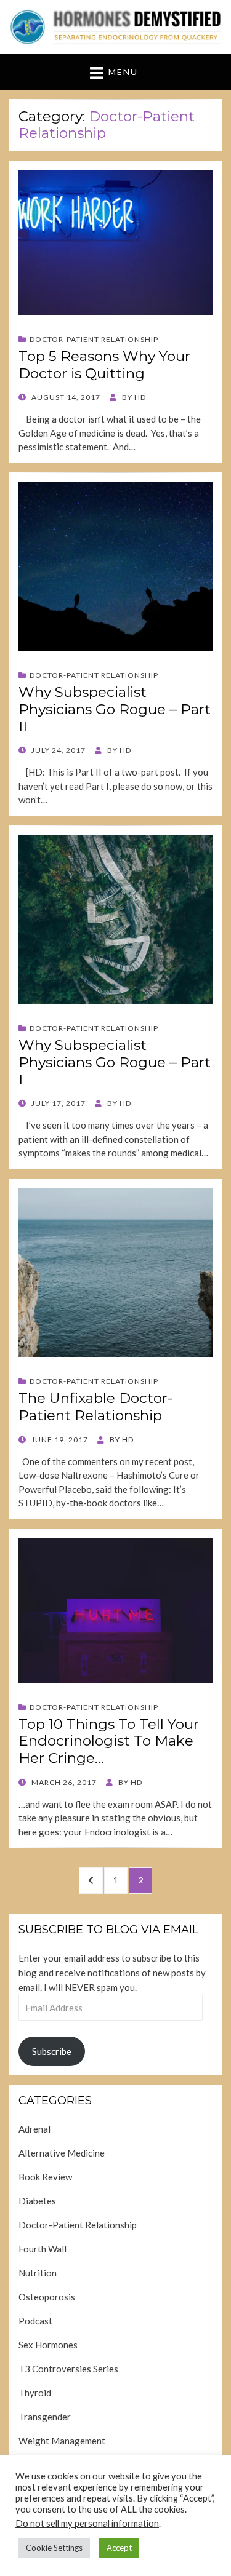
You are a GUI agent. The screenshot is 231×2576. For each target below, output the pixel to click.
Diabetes (37, 2201)
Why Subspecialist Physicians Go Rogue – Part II (115, 709)
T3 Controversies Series (68, 2369)
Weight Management (62, 2441)
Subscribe (52, 2051)
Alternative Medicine (62, 2153)
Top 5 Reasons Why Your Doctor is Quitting (104, 365)
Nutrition (38, 2273)
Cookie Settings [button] (54, 2548)
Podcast (35, 2321)
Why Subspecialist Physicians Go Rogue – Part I (115, 1062)
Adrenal (34, 2129)
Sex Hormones (48, 2345)
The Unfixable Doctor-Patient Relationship (95, 1407)
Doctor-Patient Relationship (94, 339)
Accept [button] (119, 2548)
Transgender (45, 2417)
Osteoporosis (47, 2297)
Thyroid (35, 2393)
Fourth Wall (43, 2249)
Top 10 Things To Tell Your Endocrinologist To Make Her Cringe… (109, 1741)
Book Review (45, 2177)
